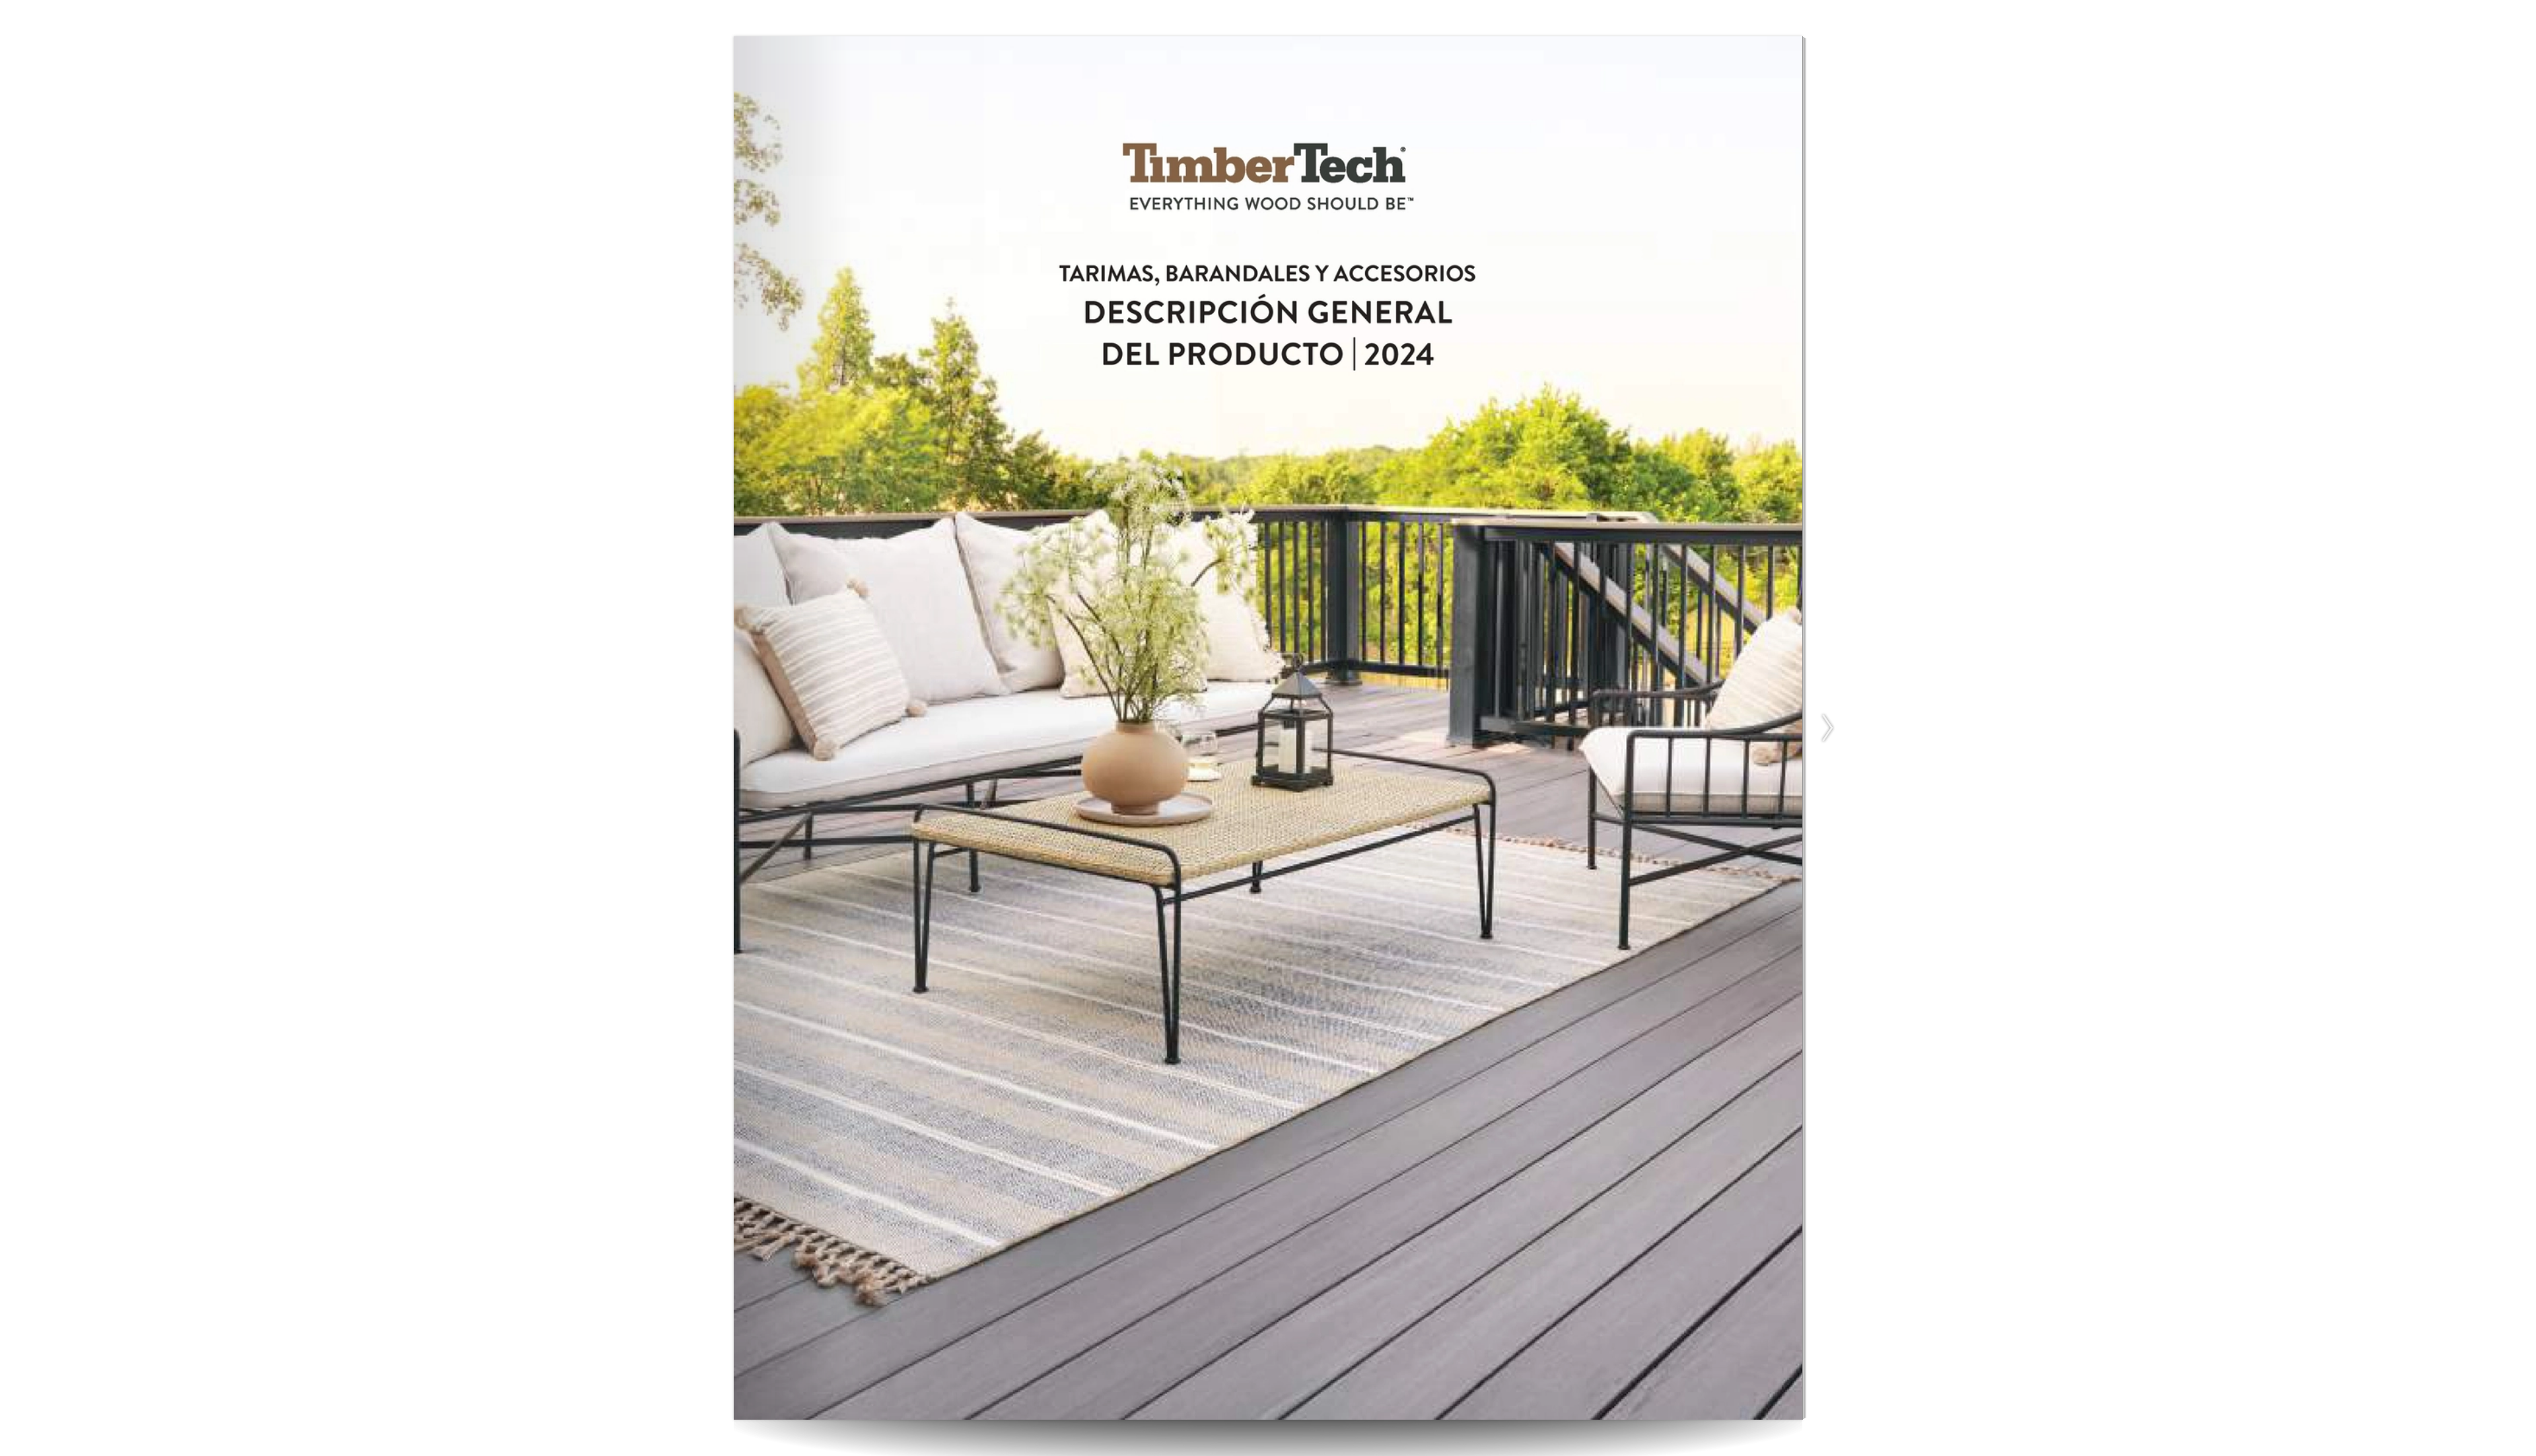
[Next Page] (1825, 728)
